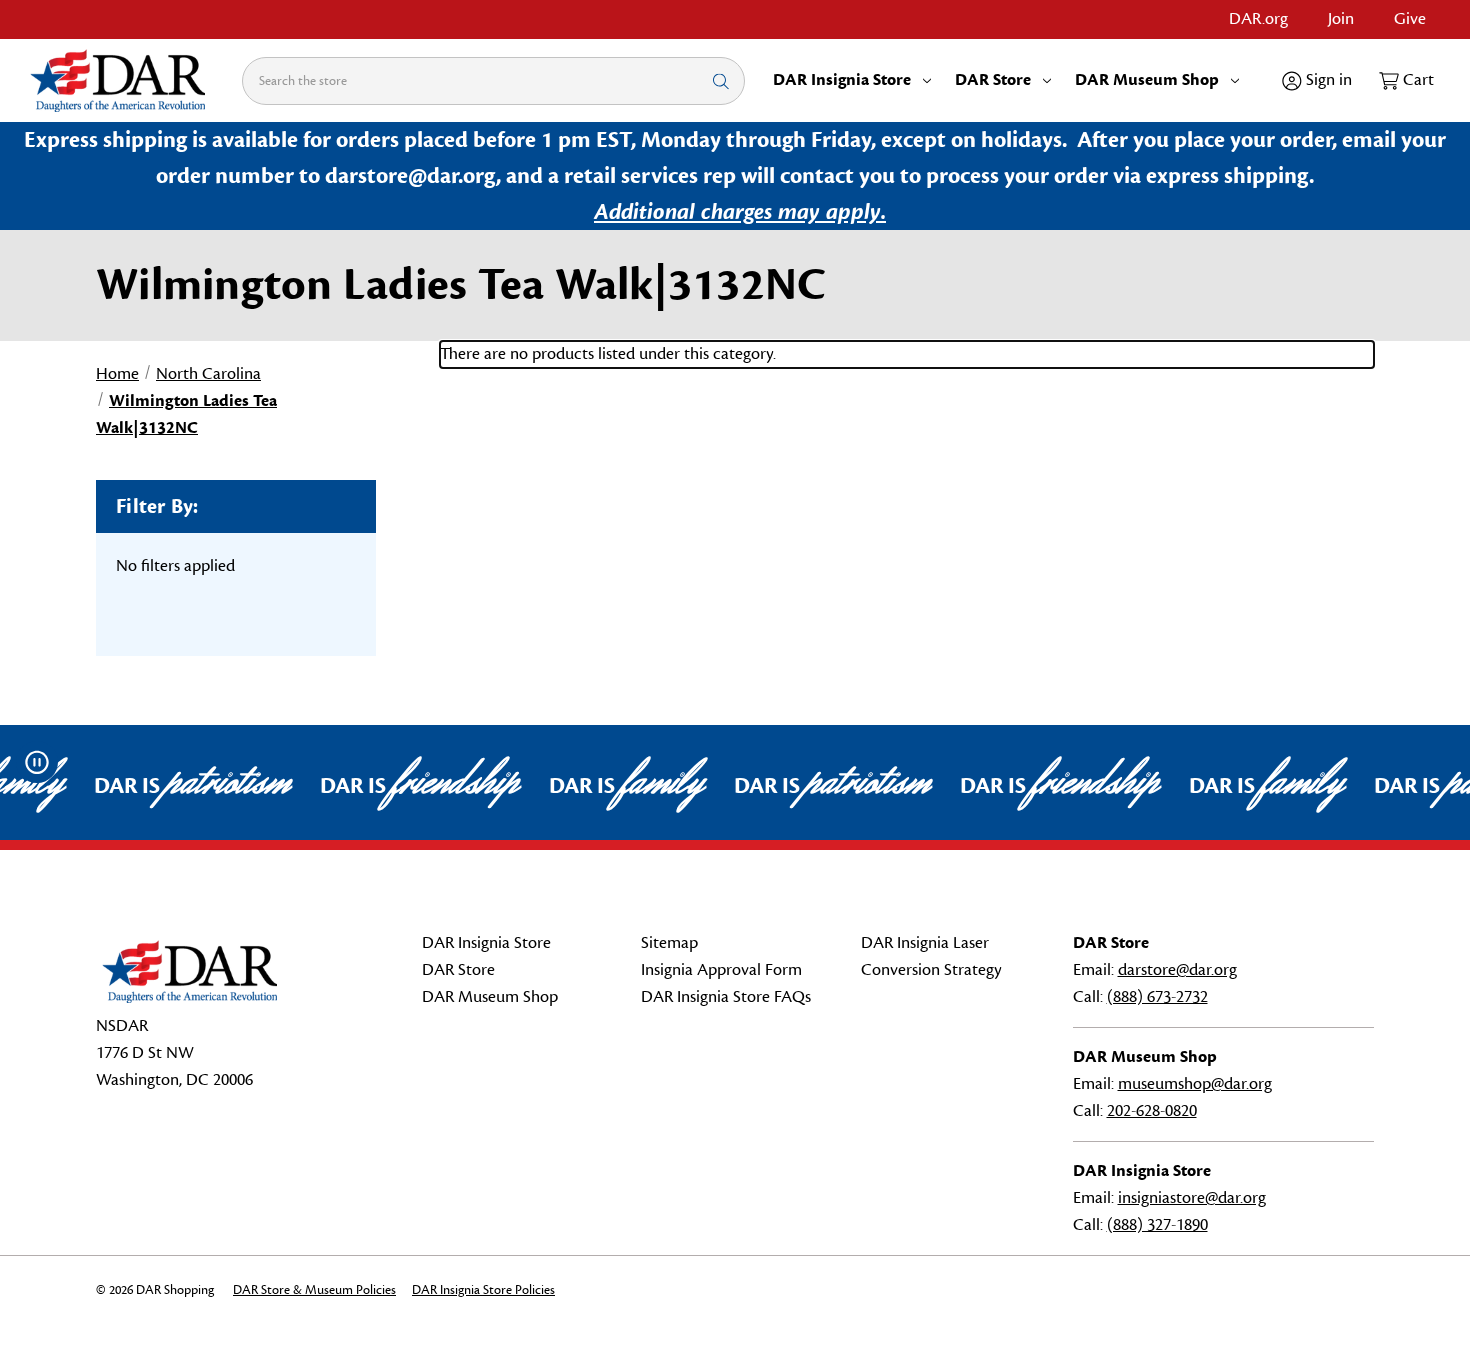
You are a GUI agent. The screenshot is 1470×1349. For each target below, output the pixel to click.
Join (1341, 19)
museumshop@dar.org (1195, 1084)
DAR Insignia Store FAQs (726, 997)
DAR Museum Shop (1147, 80)
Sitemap (669, 943)
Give (1410, 19)
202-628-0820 (1152, 1111)
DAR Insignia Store (842, 80)
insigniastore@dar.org (1192, 1198)
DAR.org (1258, 19)
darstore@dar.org (1177, 970)
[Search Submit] (721, 80)
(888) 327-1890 (1157, 1225)
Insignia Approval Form (721, 970)
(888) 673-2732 (1157, 997)
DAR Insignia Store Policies (483, 1290)
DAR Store (993, 80)
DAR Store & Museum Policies (314, 1290)
